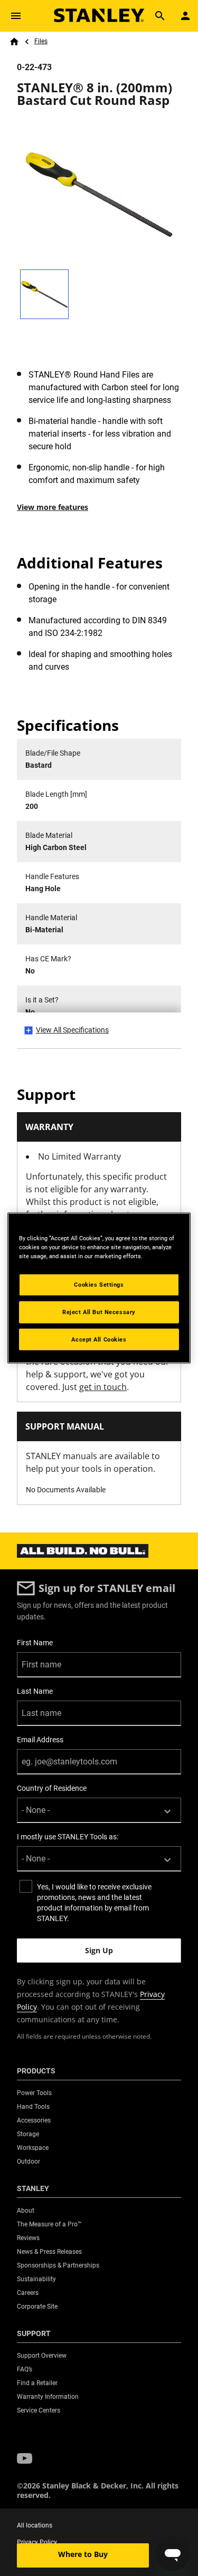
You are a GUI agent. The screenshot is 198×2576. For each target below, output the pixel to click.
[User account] (185, 16)
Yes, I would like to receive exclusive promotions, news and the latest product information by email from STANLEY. (94, 1903)
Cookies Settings (99, 1284)
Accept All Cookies (99, 1339)
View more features (53, 507)
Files (41, 41)
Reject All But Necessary (99, 1311)
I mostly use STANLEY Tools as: (68, 1837)
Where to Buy (83, 2554)
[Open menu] (16, 16)
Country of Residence (52, 1788)
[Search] (160, 16)
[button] (25, 2459)
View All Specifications (72, 1030)
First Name (35, 1643)
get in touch (103, 1387)
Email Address (40, 1740)
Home (14, 42)
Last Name (35, 1691)
